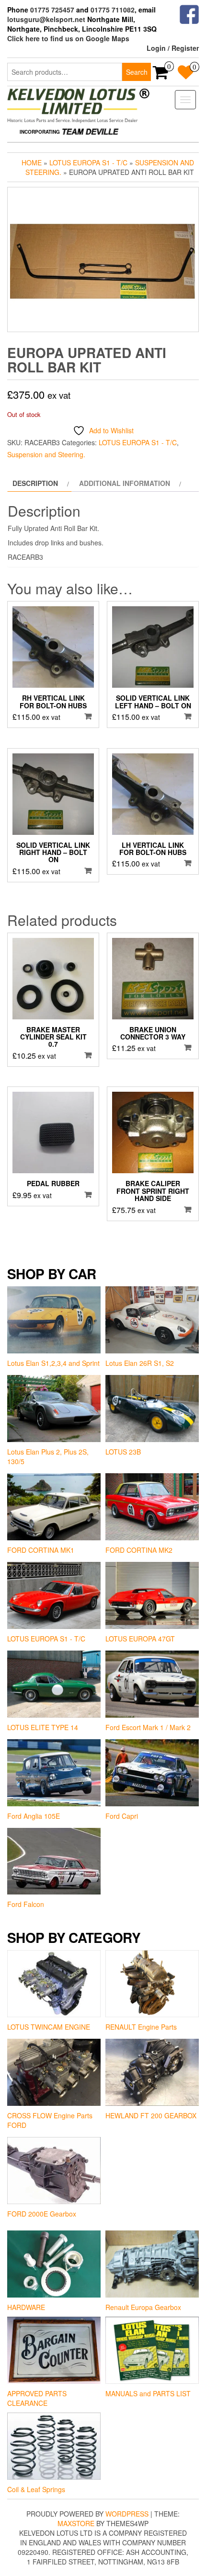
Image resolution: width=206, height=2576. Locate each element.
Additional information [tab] (125, 483)
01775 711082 (113, 10)
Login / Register (173, 48)
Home (32, 162)
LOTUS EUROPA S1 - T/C (88, 162)
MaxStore (76, 2523)
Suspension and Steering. (46, 454)
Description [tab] (35, 483)
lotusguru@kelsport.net (46, 19)
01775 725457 (52, 10)
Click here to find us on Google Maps (68, 38)
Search (137, 72)
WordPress (127, 2514)
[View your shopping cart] (161, 75)
